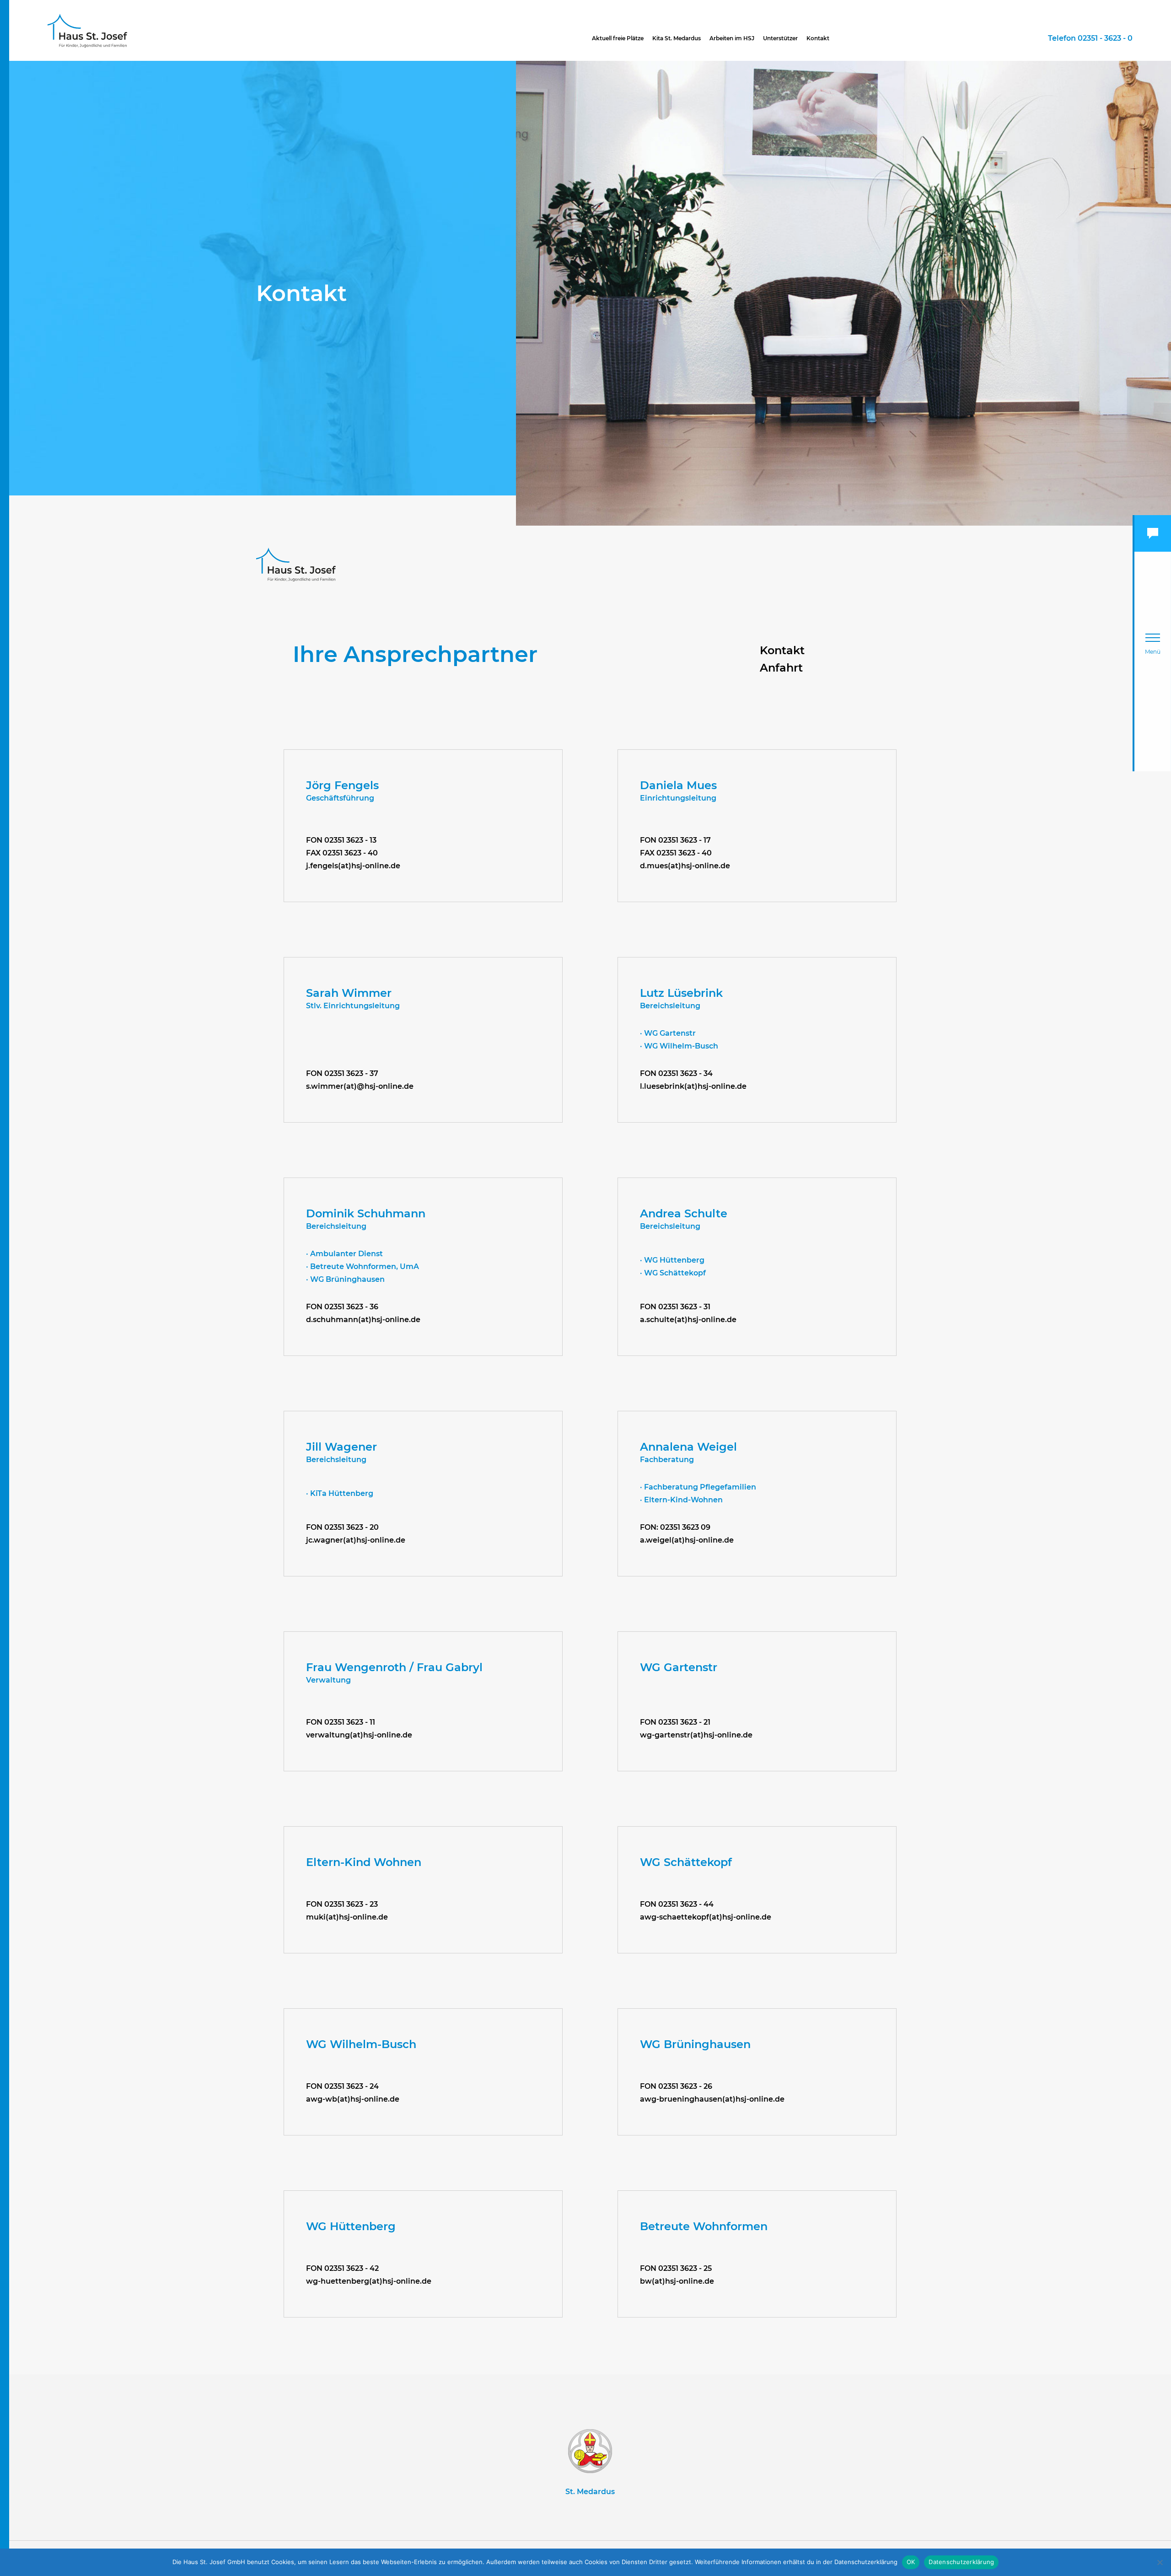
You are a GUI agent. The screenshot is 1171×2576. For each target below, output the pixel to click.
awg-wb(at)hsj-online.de (353, 2099)
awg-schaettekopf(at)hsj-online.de (706, 1917)
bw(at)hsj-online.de (677, 2281)
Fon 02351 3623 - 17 (675, 840)
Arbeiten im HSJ (732, 38)
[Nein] (1160, 2562)
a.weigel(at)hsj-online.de (687, 1540)
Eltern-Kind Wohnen (364, 1862)
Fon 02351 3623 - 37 (342, 1073)
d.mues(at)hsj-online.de (685, 866)
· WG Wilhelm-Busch (679, 1046)
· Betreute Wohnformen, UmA (363, 1266)
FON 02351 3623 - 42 (342, 2268)
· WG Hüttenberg (672, 1260)
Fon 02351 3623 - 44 (677, 1904)
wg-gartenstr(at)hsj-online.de (696, 1735)
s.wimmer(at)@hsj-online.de (360, 1086)
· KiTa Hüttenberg (340, 1493)
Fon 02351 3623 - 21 (675, 1722)
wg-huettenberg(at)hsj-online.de (369, 2281)
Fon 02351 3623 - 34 (676, 1073)
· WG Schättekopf (673, 1273)
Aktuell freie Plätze (618, 38)
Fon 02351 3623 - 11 (341, 1722)
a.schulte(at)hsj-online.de (688, 1320)
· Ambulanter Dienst (344, 1254)
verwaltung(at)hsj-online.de (359, 1735)
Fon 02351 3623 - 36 (342, 1307)
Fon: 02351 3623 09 (675, 1527)
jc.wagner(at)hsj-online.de (356, 1540)
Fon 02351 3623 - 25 (676, 2268)
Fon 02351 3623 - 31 (675, 1307)
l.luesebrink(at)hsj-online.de (693, 1086)
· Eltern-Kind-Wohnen (681, 1500)
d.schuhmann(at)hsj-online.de (363, 1320)
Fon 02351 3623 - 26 (676, 2086)
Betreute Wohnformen (704, 2226)
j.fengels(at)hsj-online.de (353, 866)
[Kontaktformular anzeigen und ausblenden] (1153, 533)
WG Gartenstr (679, 1667)
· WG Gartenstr (668, 1033)
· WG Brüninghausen (345, 1279)
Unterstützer (780, 38)
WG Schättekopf (686, 1862)
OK (911, 2562)
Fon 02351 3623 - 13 (341, 840)
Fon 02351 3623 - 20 (342, 1527)
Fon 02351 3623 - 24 (342, 2086)
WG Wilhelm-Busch (361, 2044)
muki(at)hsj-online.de (347, 1917)
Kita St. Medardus (677, 38)
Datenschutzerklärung (961, 2562)
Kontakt (818, 38)
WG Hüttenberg (351, 2226)
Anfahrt (781, 668)
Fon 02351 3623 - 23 (342, 1904)
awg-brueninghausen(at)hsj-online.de (712, 2099)
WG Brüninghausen (695, 2044)
